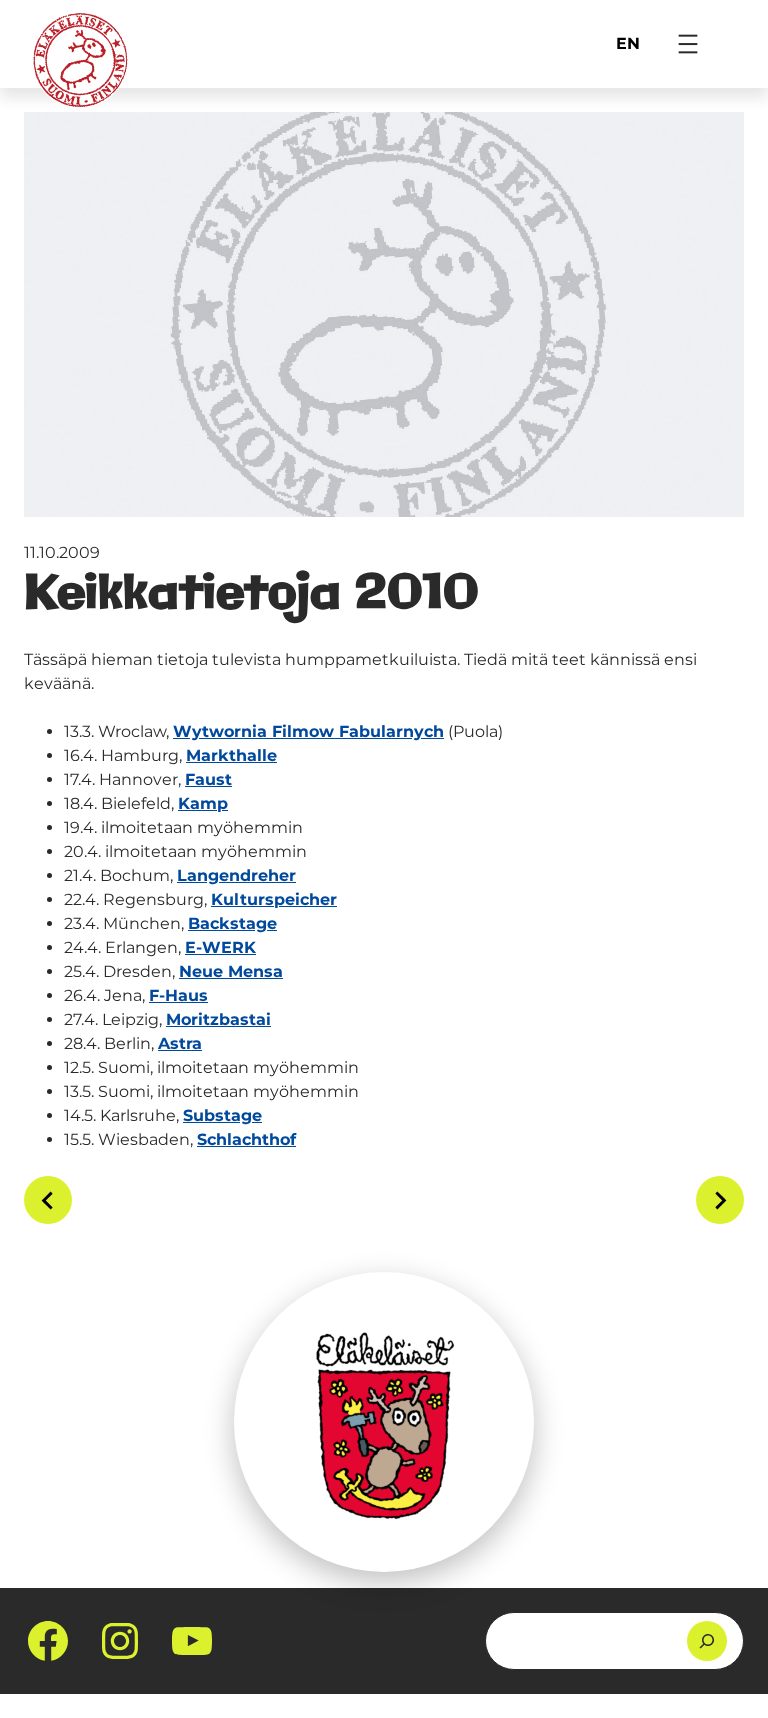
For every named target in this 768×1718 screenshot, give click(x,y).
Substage (222, 1115)
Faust (208, 779)
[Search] (707, 1641)
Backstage (232, 923)
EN (628, 43)
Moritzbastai (218, 1019)
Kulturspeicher (274, 899)
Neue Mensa (231, 971)
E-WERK (220, 947)
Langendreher (236, 875)
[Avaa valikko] (688, 44)
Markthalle (231, 755)
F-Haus (178, 995)
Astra (180, 1043)
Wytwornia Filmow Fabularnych (308, 731)
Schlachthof (246, 1139)
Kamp (203, 803)
